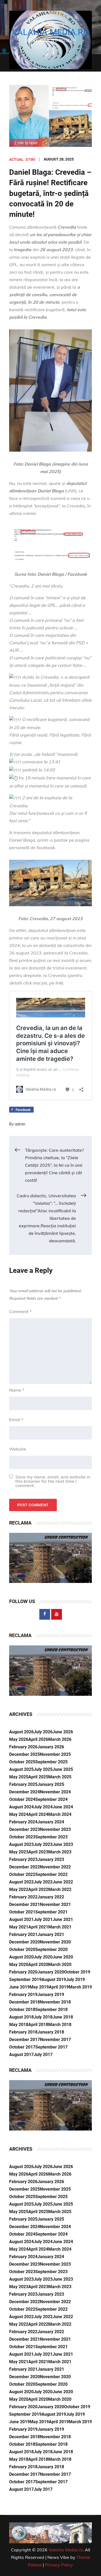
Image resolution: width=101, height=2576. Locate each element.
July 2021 (43, 1919)
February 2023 (23, 1859)
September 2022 (51, 1874)
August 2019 (54, 1980)
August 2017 (21, 2055)
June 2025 (63, 1769)
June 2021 (63, 1919)
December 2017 (25, 2040)
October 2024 (22, 1799)
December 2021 (25, 1904)
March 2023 (60, 1852)
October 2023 (22, 1837)
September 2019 (25, 1980)
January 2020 (51, 1972)
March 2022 (60, 1889)
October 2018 (22, 2010)
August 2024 (21, 1807)
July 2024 (43, 1807)
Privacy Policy (59, 2565)
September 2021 (51, 1912)
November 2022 (55, 1867)
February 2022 (23, 1897)
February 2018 (23, 2032)
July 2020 (43, 1957)
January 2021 (51, 1934)
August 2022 (21, 1882)
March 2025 (60, 1777)
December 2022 (25, 1867)
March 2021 (60, 1927)
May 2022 (19, 1889)
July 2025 (43, 1769)
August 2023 (21, 1844)
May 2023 (19, 1852)
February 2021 (23, 1934)
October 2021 (22, 1912)
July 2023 (43, 1844)
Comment (20, 1311)
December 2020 (25, 1942)
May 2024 (19, 1814)
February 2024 (23, 1822)
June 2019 (19, 1987)
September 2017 (51, 2047)
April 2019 (59, 1987)
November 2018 (55, 2002)
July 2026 (43, 1732)
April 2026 (38, 1739)
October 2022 (22, 1874)
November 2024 (55, 1792)
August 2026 (21, 1732)
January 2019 (51, 1995)
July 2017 (43, 2055)
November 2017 (55, 2040)
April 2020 (38, 1964)
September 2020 (51, 1949)
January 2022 (51, 1897)
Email (16, 1419)
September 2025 (51, 1762)
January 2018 (51, 2032)
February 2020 (23, 1972)
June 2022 (63, 1882)
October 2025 (22, 1762)
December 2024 (25, 1792)
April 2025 (38, 1777)
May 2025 (19, 1777)
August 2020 (21, 1957)
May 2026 (19, 1739)
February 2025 (23, 1784)
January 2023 (51, 1859)
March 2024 (60, 1814)
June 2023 (63, 1844)
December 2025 (25, 1754)
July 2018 (43, 2017)
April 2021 (38, 1927)
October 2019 (77, 1972)
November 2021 (55, 1904)
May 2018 (19, 2025)
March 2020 (60, 1964)
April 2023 (38, 1852)
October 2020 (22, 1949)
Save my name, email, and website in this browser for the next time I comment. (53, 1481)
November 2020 (55, 1942)
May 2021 (19, 1927)
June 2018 (63, 2017)
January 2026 (51, 1747)
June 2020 (63, 1957)
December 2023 (25, 1829)
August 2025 (21, 1769)
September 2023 (51, 1837)
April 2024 (38, 1814)
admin (20, 1124)
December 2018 (25, 2002)
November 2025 (55, 1754)
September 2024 (51, 1799)
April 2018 (38, 2025)
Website (18, 1449)
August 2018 (21, 2017)
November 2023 (55, 1829)
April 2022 (38, 1889)
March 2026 (60, 1739)
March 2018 (60, 2025)
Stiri (30, 159)
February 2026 (23, 1747)
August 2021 (21, 1919)
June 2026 (63, 1732)
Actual (16, 159)
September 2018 (51, 2010)
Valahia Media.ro (51, 32)
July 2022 (43, 1882)
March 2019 (80, 1987)
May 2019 (39, 1987)
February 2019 (23, 1995)
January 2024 (51, 1822)
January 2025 (51, 1784)
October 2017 (22, 2047)
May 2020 (19, 1964)
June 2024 (63, 1807)
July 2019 (75, 1980)
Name (17, 1390)
